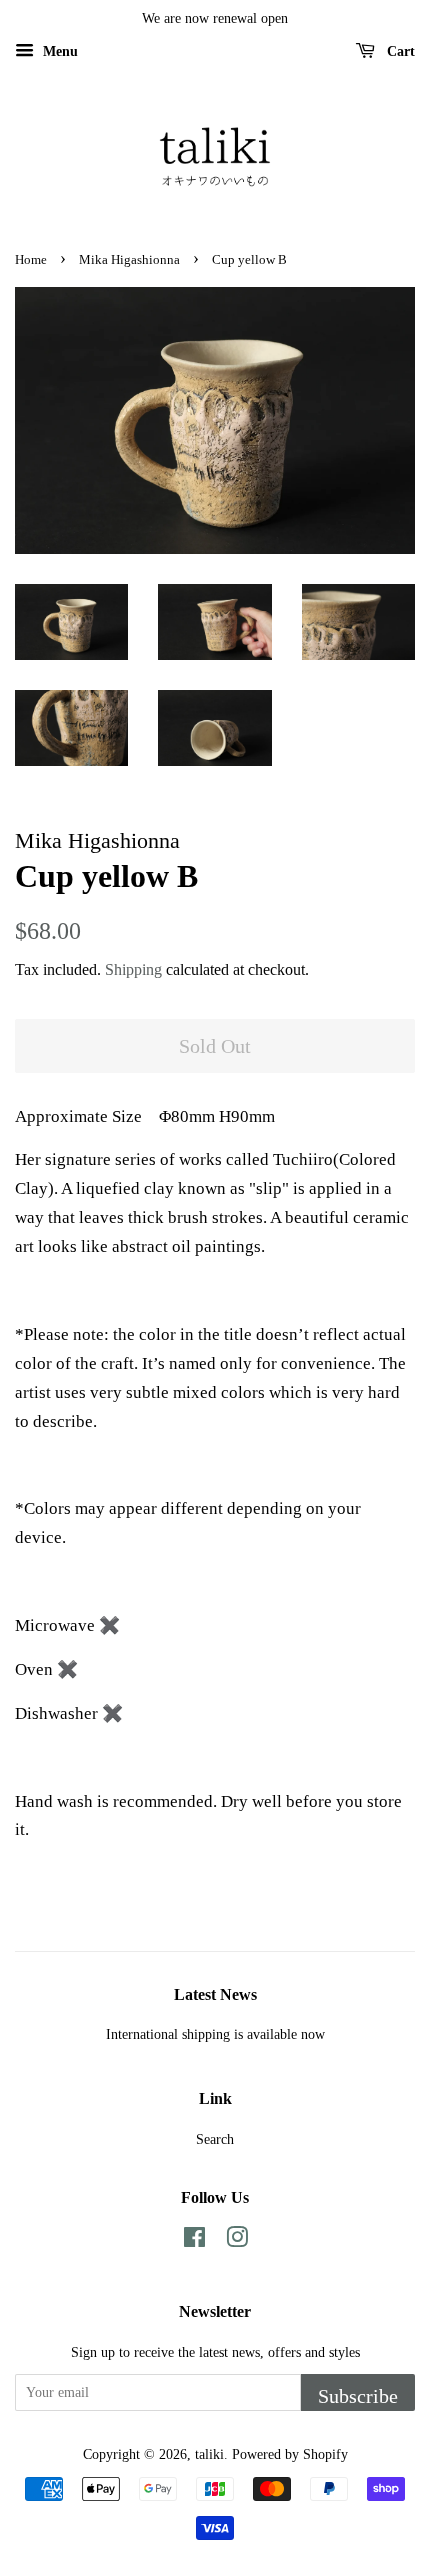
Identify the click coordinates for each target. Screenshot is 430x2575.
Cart (399, 51)
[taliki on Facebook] (194, 2241)
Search (215, 2139)
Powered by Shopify (290, 2454)
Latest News (215, 1994)
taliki (209, 2454)
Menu (58, 51)
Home (31, 260)
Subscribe (358, 2396)
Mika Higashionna (129, 260)
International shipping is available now (215, 2034)
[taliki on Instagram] (237, 2241)
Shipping (133, 969)
